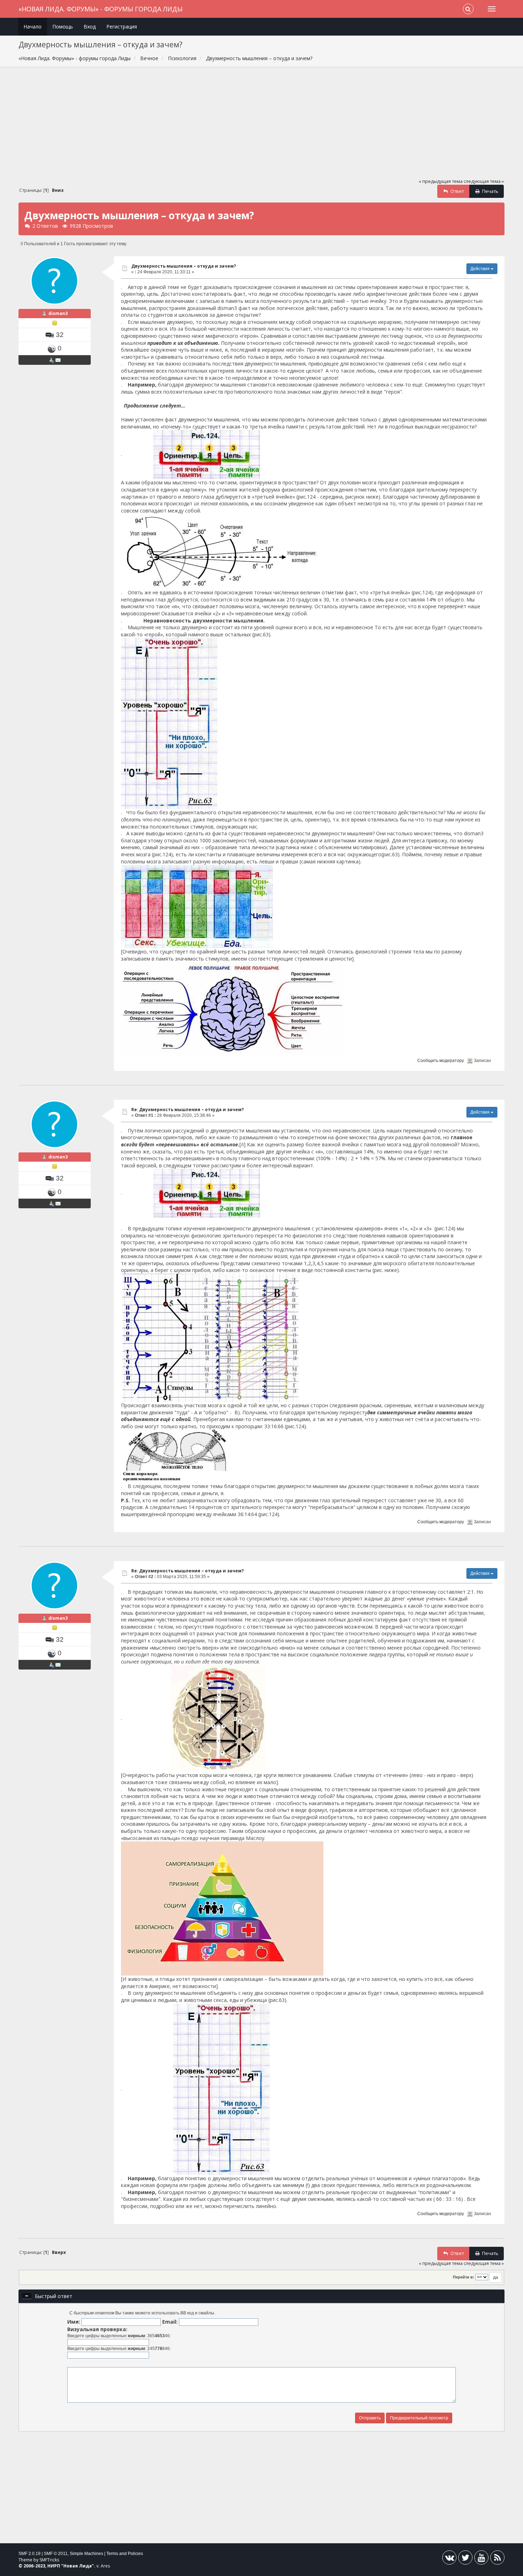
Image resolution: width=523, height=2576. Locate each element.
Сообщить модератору (441, 1061)
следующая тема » (484, 181)
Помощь (63, 27)
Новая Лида (78, 2566)
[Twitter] (465, 2559)
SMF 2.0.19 (30, 2554)
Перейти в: (464, 2277)
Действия (480, 269)
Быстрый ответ (54, 2296)
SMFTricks (49, 2560)
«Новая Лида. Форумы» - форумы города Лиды (101, 9)
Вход (90, 27)
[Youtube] (481, 2559)
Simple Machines (86, 2554)
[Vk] (449, 2559)
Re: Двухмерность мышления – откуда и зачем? (187, 1110)
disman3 (58, 313)
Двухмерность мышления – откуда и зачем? (184, 266)
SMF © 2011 (56, 2554)
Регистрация (122, 27)
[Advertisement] (261, 126)
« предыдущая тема (441, 181)
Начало (33, 27)
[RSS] (497, 2559)
